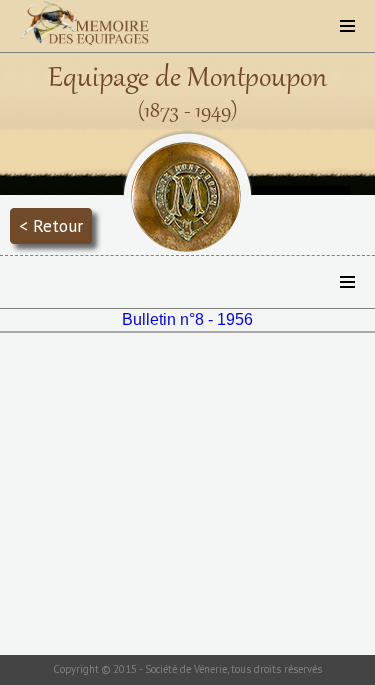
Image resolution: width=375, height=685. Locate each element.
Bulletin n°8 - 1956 (187, 319)
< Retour (51, 225)
